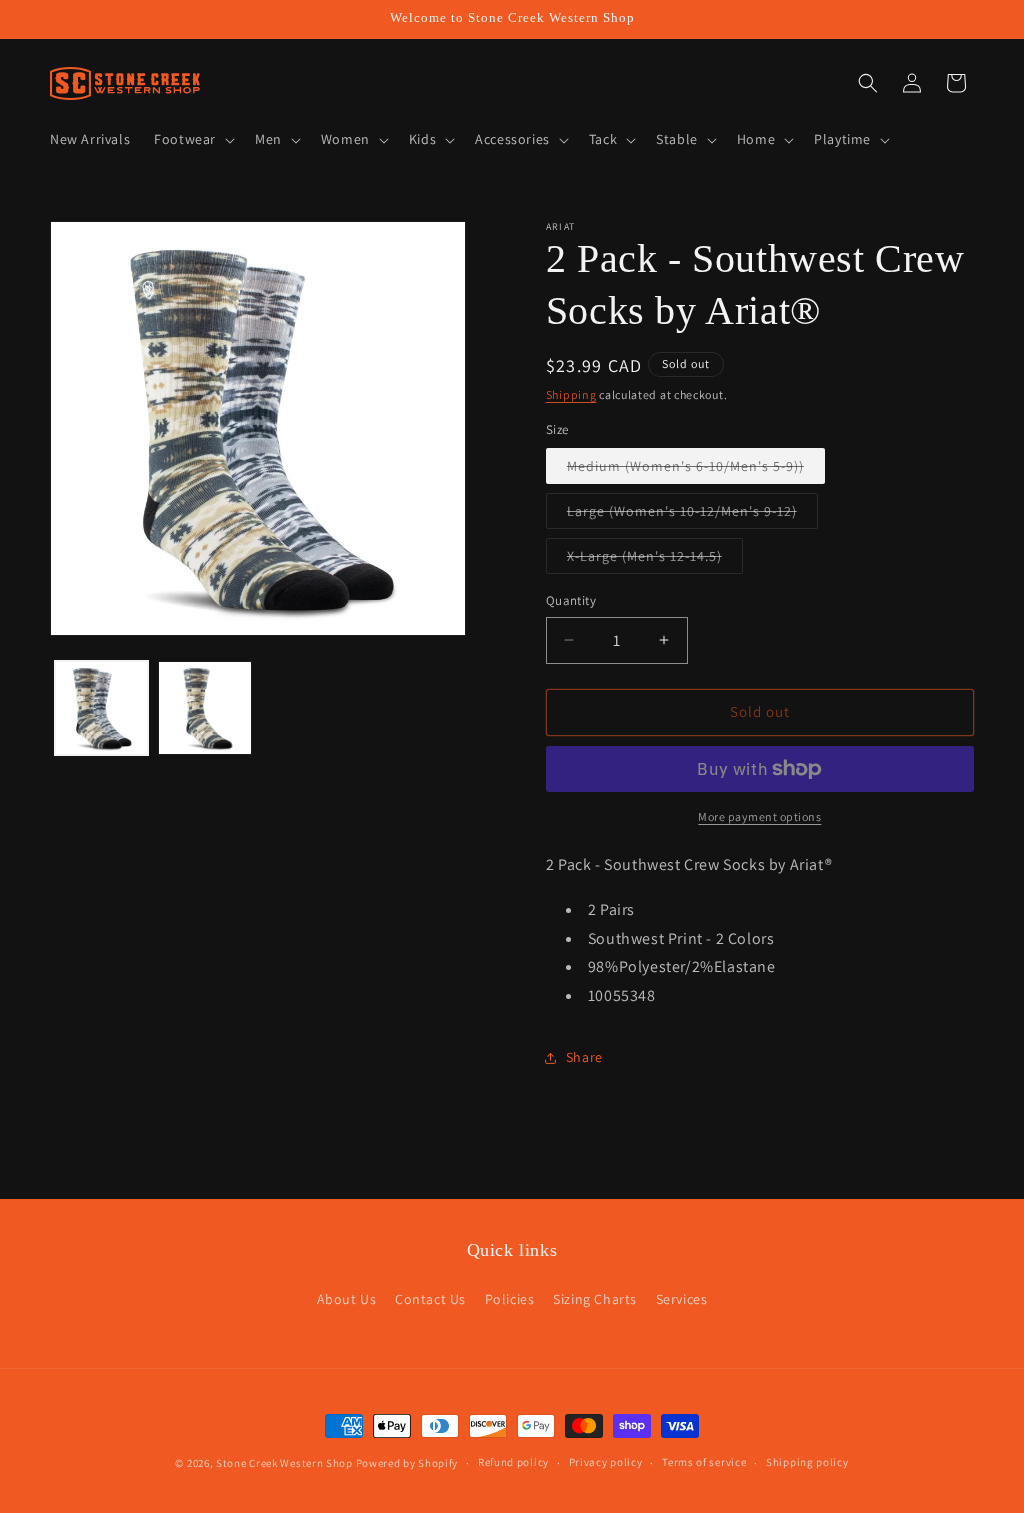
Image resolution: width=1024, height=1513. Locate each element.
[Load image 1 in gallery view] (101, 707)
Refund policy (513, 1462)
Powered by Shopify (407, 1463)
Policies (510, 1299)
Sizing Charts (595, 1299)
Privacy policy (606, 1462)
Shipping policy (807, 1462)
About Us (347, 1299)
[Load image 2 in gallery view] (204, 707)
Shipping (571, 394)
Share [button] (584, 1057)
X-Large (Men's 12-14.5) (655, 560)
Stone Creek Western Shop (284, 1463)
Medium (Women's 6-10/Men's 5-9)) (696, 470)
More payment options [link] (759, 816)
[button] (192, 139)
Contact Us (430, 1299)
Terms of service (704, 1462)
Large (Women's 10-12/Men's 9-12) (692, 515)
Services (682, 1299)
